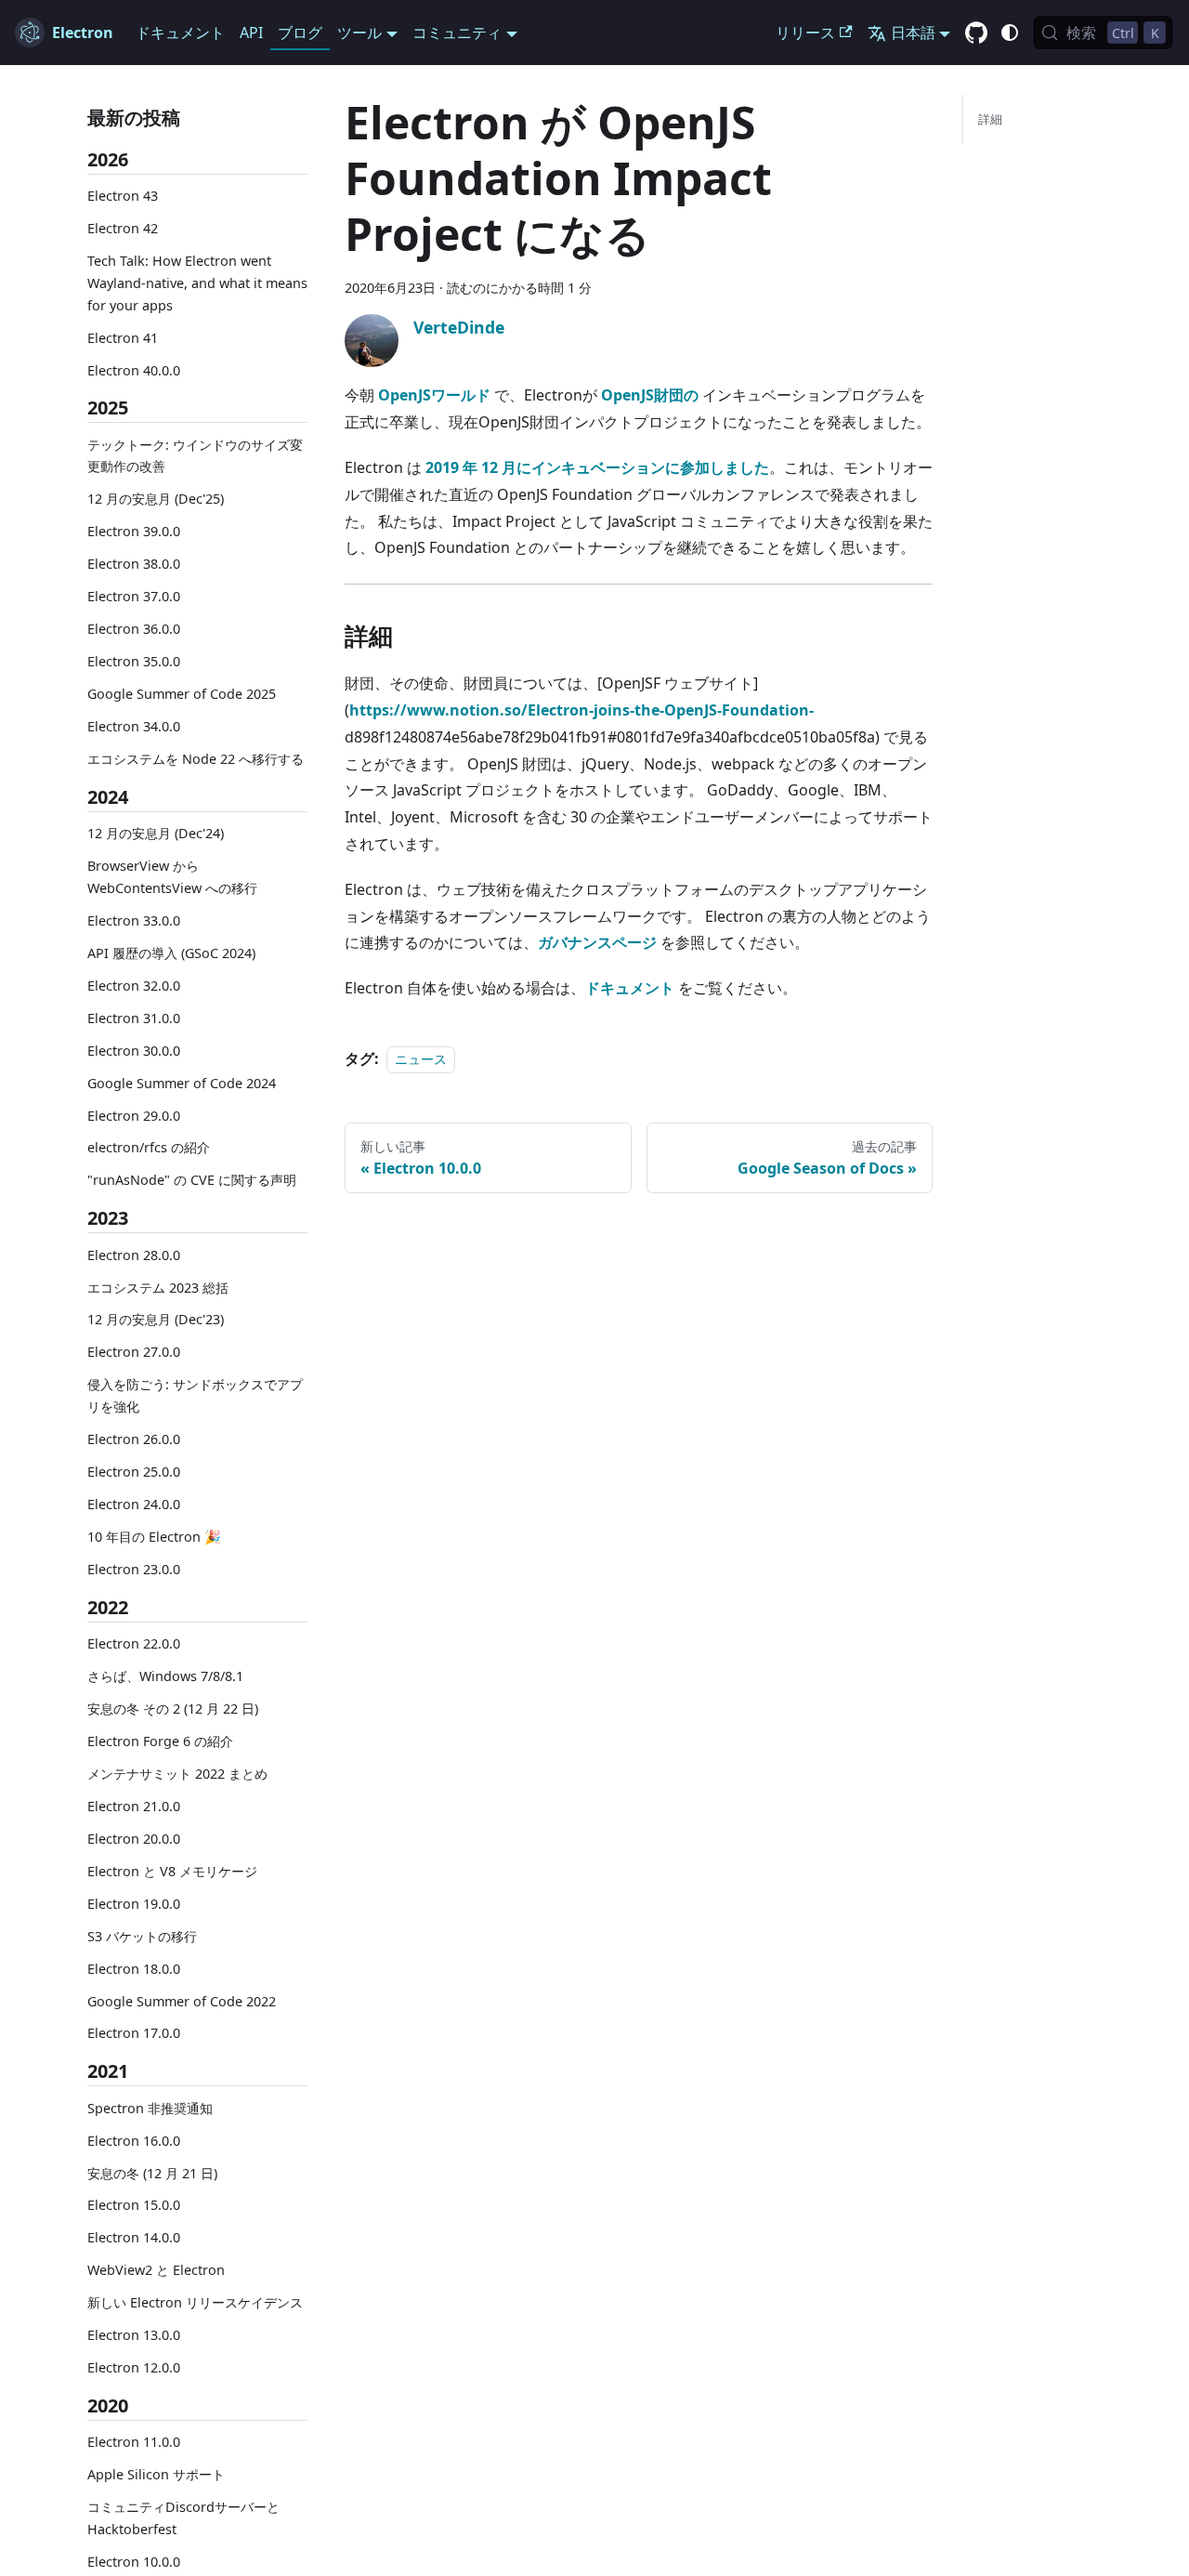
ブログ (300, 33)
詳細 (990, 119)
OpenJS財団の (650, 395)
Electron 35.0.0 (134, 661)
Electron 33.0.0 (134, 920)
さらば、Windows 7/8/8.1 (165, 1676)
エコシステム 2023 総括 (158, 1288)
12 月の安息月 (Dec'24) (156, 833)
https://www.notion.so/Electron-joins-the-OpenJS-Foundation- (581, 710)
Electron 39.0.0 (134, 532)
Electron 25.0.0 (134, 1472)
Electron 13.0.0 (134, 2336)
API (251, 33)
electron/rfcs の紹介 (149, 1148)
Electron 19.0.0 (134, 1904)
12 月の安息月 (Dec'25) (156, 499)
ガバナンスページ (597, 942)
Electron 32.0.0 (134, 986)
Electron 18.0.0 (134, 1969)
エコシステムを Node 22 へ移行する (196, 759)
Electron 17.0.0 (134, 2034)
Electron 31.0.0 (134, 1018)
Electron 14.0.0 (134, 2238)
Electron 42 (123, 228)
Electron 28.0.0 (134, 1255)
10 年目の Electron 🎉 (154, 1537)
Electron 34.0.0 (134, 726)
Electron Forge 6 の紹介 (160, 1741)
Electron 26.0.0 (134, 1439)
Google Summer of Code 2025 (182, 694)
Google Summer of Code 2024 (182, 1083)
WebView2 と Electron (156, 2271)
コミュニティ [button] (457, 33)
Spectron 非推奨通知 (150, 2108)
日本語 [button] (913, 33)
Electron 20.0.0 (134, 1839)
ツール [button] (359, 33)
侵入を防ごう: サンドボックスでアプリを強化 (195, 1396)
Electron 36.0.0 (134, 629)
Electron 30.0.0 (134, 1051)
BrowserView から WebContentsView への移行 (172, 877)
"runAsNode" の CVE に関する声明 (192, 1181)
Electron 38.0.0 (134, 564)
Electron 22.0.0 (134, 1643)
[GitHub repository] (976, 33)
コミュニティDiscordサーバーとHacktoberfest (183, 2519)
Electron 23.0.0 (134, 1569)
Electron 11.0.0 (134, 2443)
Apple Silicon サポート (156, 2475)
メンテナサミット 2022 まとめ (177, 1774)
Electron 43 (123, 196)
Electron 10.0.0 (134, 2562)
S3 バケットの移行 (142, 1936)
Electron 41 (123, 338)
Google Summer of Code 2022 (182, 2001)
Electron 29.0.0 (134, 1116)
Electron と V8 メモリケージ (172, 1871)
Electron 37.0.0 (134, 596)
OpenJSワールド (434, 395)
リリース (805, 33)
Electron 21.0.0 (134, 1806)
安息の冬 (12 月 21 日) (152, 2173)
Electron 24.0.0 (134, 1504)
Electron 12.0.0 (134, 2367)
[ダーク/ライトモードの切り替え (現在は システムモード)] (1010, 33)
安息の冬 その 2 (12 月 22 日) (173, 1709)
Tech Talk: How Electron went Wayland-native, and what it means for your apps (197, 283)
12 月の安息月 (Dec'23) (156, 1320)
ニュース (421, 1059)
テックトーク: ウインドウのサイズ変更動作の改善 (195, 456)
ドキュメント (180, 33)
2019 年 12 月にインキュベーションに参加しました (597, 467)
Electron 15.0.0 (134, 2206)
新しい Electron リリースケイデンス (195, 2303)
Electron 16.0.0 (134, 2141)
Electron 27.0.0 (134, 1353)
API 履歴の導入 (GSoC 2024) (171, 953)
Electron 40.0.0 (134, 370)
